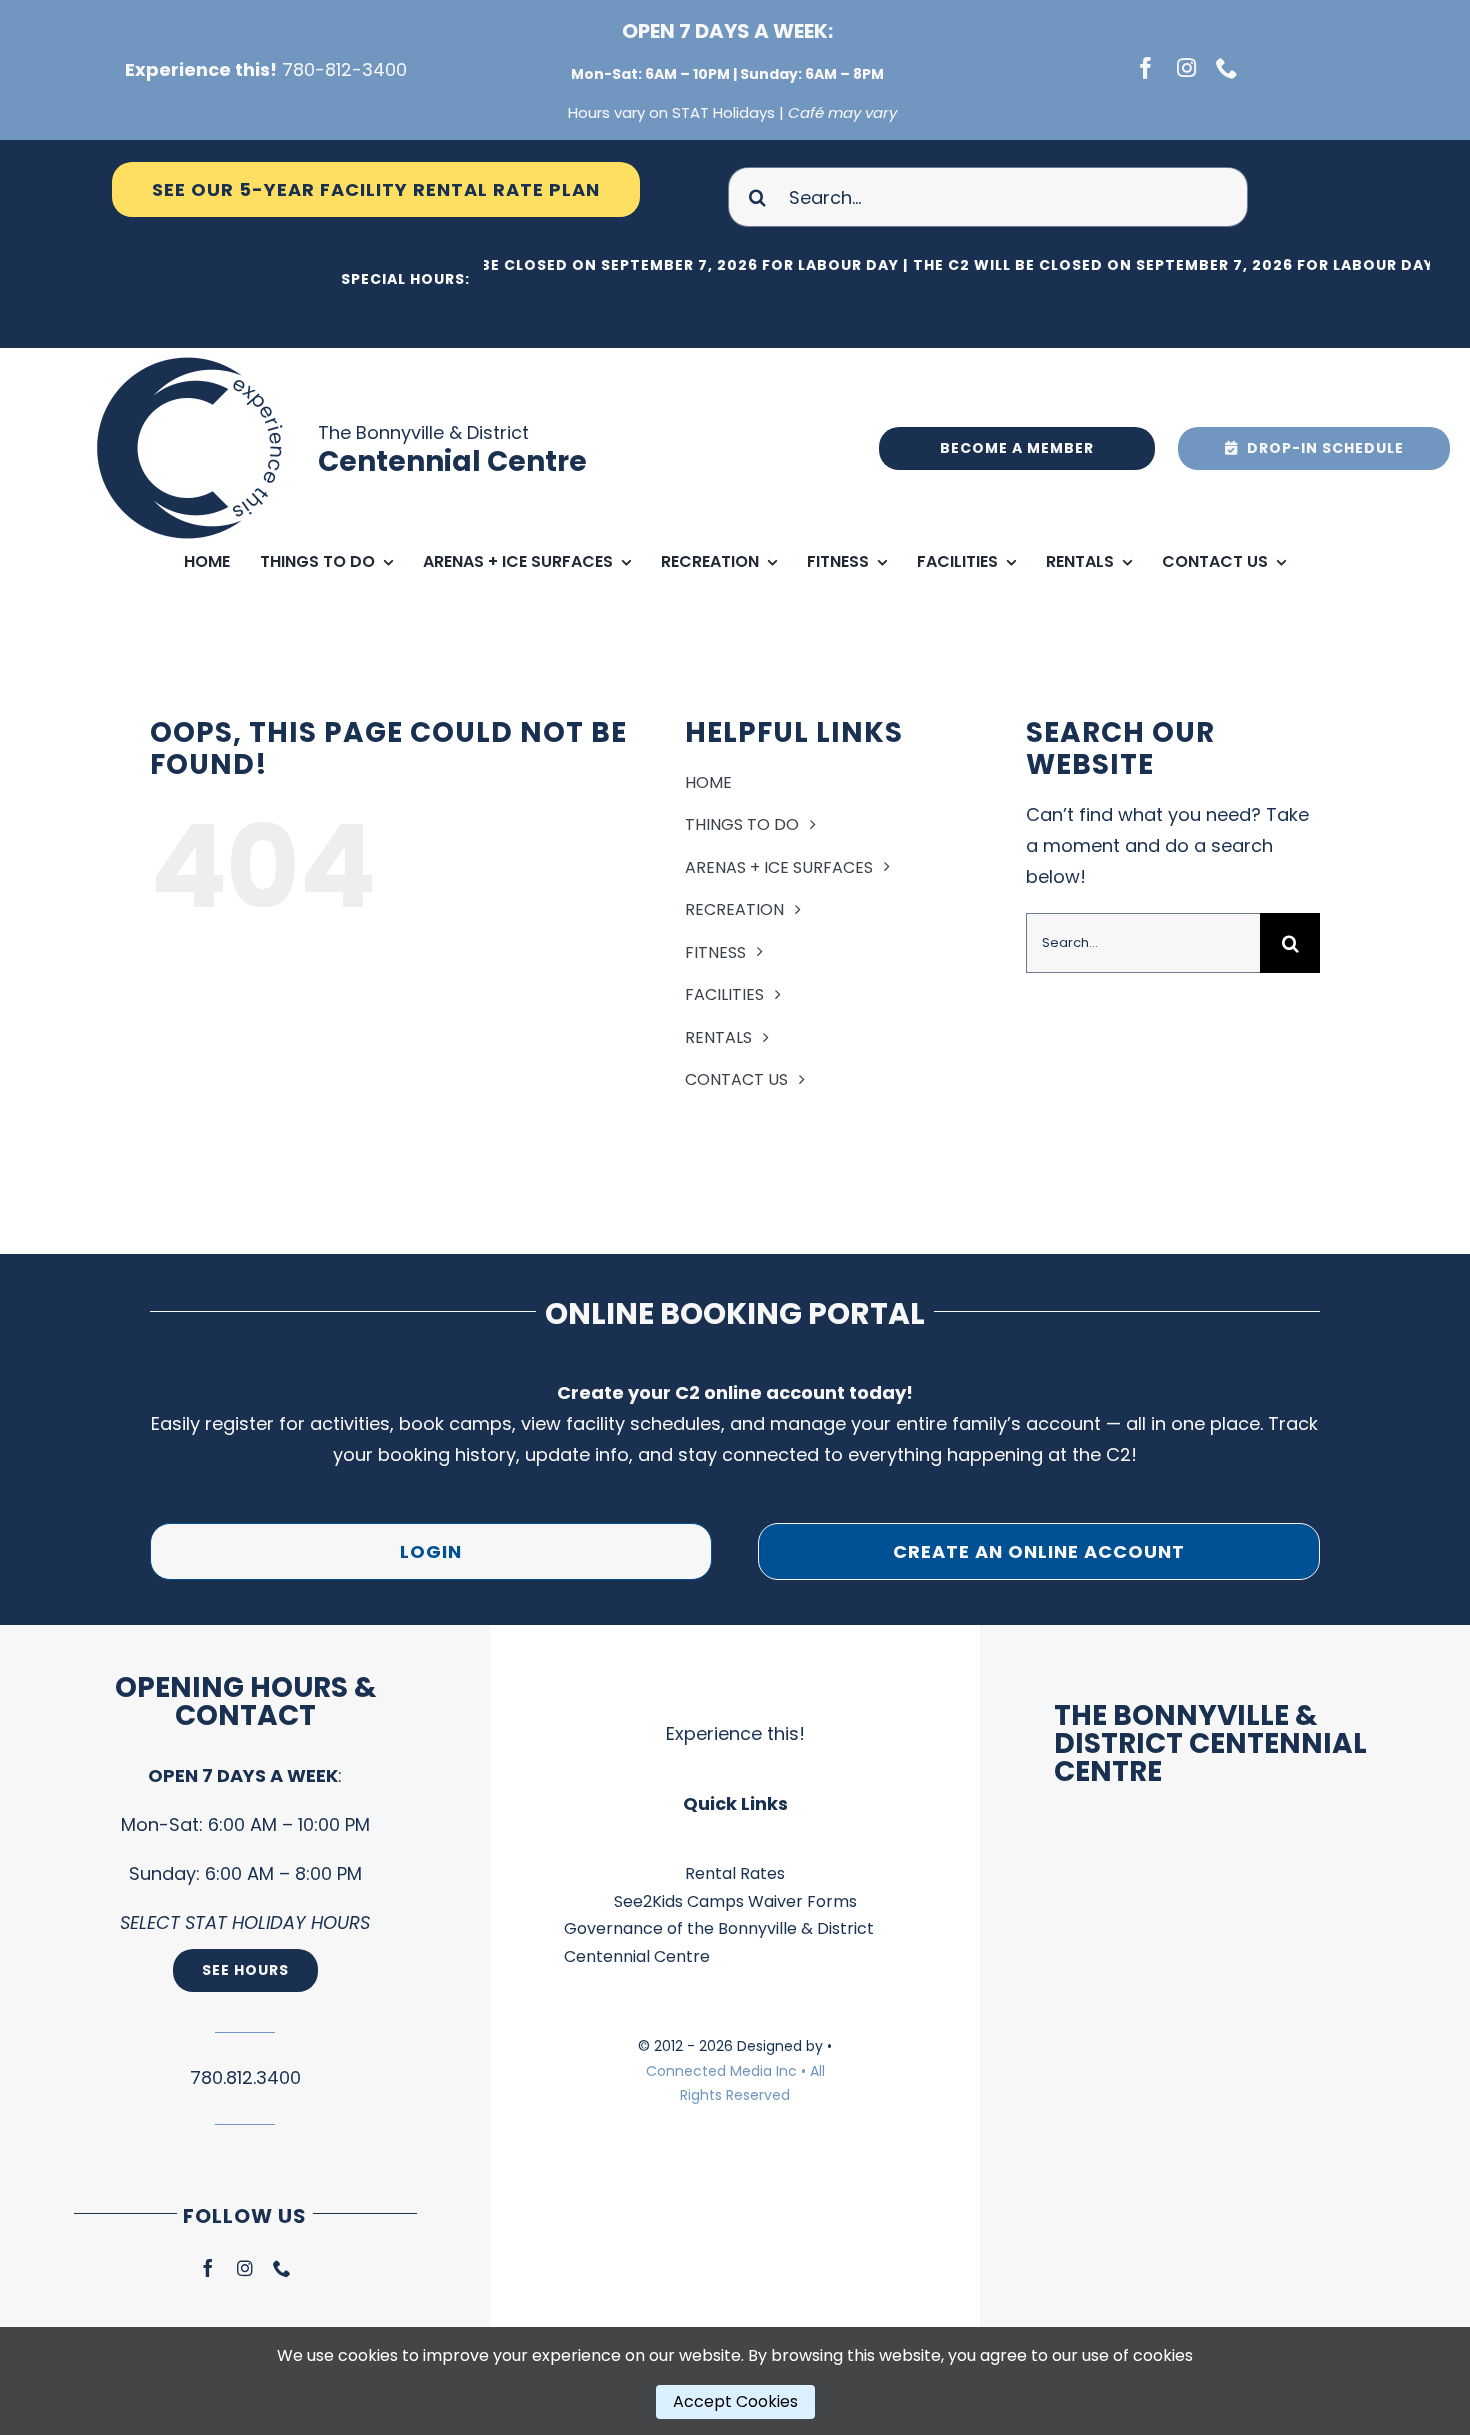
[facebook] (1146, 68)
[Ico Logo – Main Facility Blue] (193, 356)
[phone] (1227, 68)
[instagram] (1186, 68)
